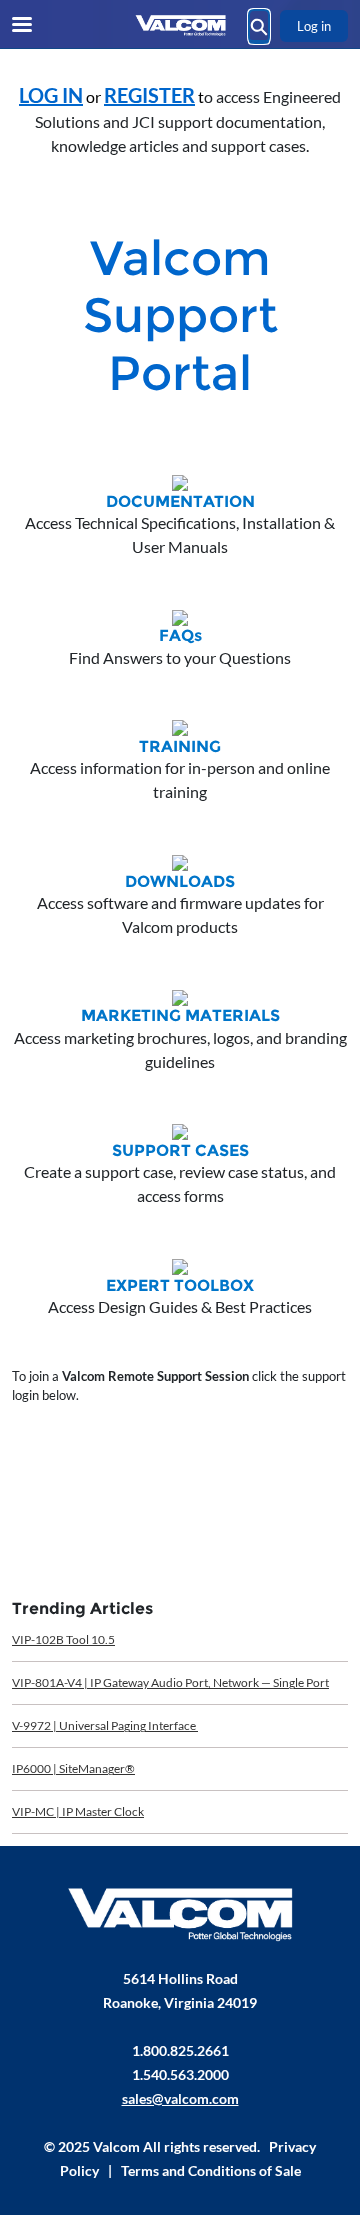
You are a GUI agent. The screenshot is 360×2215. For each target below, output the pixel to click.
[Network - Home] (180, 25)
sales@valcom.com (180, 2098)
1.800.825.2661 (180, 2050)
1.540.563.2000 (180, 2074)
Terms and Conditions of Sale (211, 2170)
